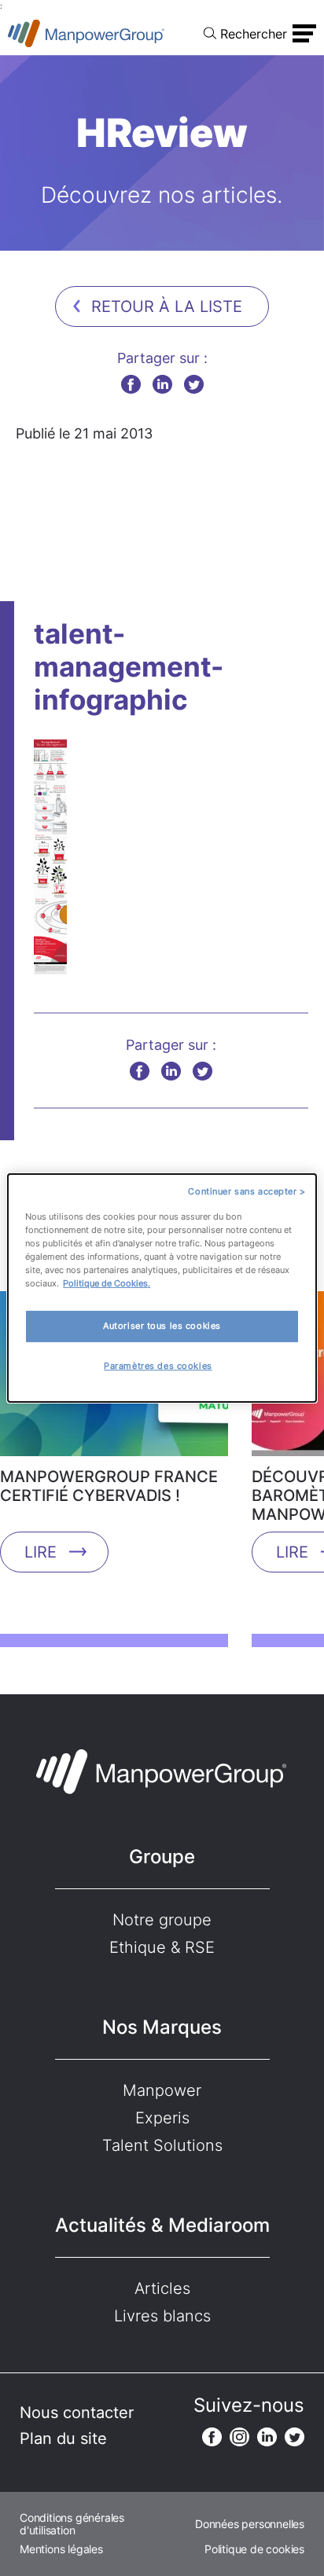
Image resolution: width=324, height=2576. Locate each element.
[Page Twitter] (295, 2437)
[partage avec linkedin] (162, 384)
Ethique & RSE (162, 1947)
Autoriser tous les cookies (162, 1326)
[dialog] (162, 1288)
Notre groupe (162, 1920)
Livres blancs (162, 2316)
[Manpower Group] (87, 33)
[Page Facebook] (212, 2437)
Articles (162, 2288)
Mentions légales (61, 2549)
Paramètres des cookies (158, 1366)
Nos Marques (162, 2027)
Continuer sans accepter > (247, 1191)
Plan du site (63, 2438)
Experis (162, 2118)
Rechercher (254, 34)
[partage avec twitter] (194, 384)
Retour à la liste (167, 306)
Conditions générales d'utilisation (72, 2524)
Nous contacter (77, 2413)
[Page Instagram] (239, 2437)
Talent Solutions (162, 2145)
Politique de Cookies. (107, 1283)
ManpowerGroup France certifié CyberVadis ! (109, 1486)
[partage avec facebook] (131, 384)
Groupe (162, 1857)
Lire (40, 1552)
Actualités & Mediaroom (162, 2225)
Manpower (162, 2090)
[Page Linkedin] (267, 2437)
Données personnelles (250, 2524)
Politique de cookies (254, 2549)
